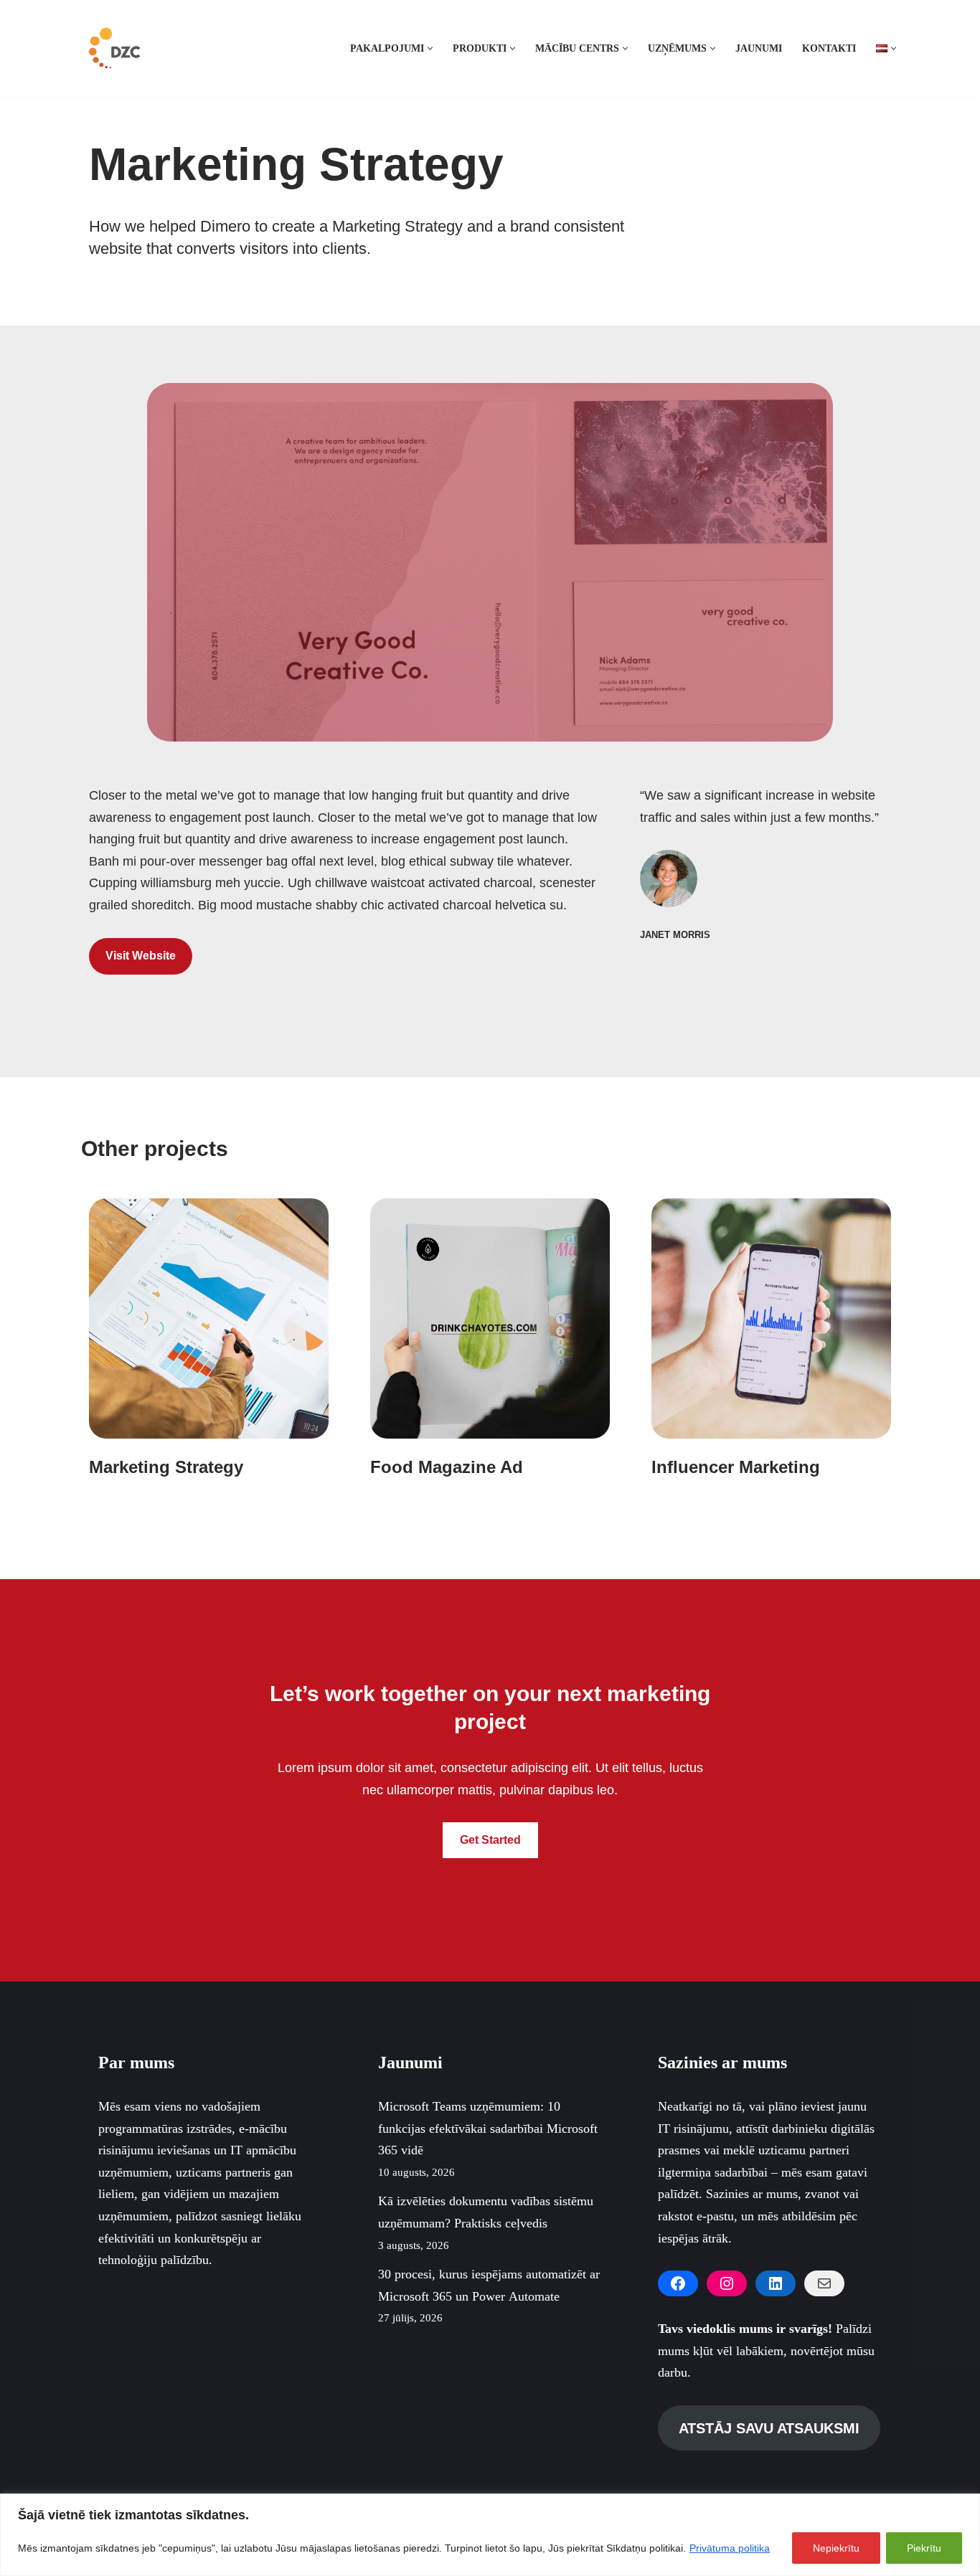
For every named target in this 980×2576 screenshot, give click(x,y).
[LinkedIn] (776, 2283)
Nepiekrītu (836, 2548)
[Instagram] (727, 2283)
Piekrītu (924, 2548)
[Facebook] (678, 2283)
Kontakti (829, 48)
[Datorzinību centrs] (116, 48)
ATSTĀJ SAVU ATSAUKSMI (769, 2428)
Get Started (490, 1840)
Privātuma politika (730, 2548)
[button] (430, 48)
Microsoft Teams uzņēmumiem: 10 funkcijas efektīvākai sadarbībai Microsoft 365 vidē (488, 2128)
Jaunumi (759, 48)
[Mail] (824, 2283)
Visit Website (141, 956)
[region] (490, 2535)
